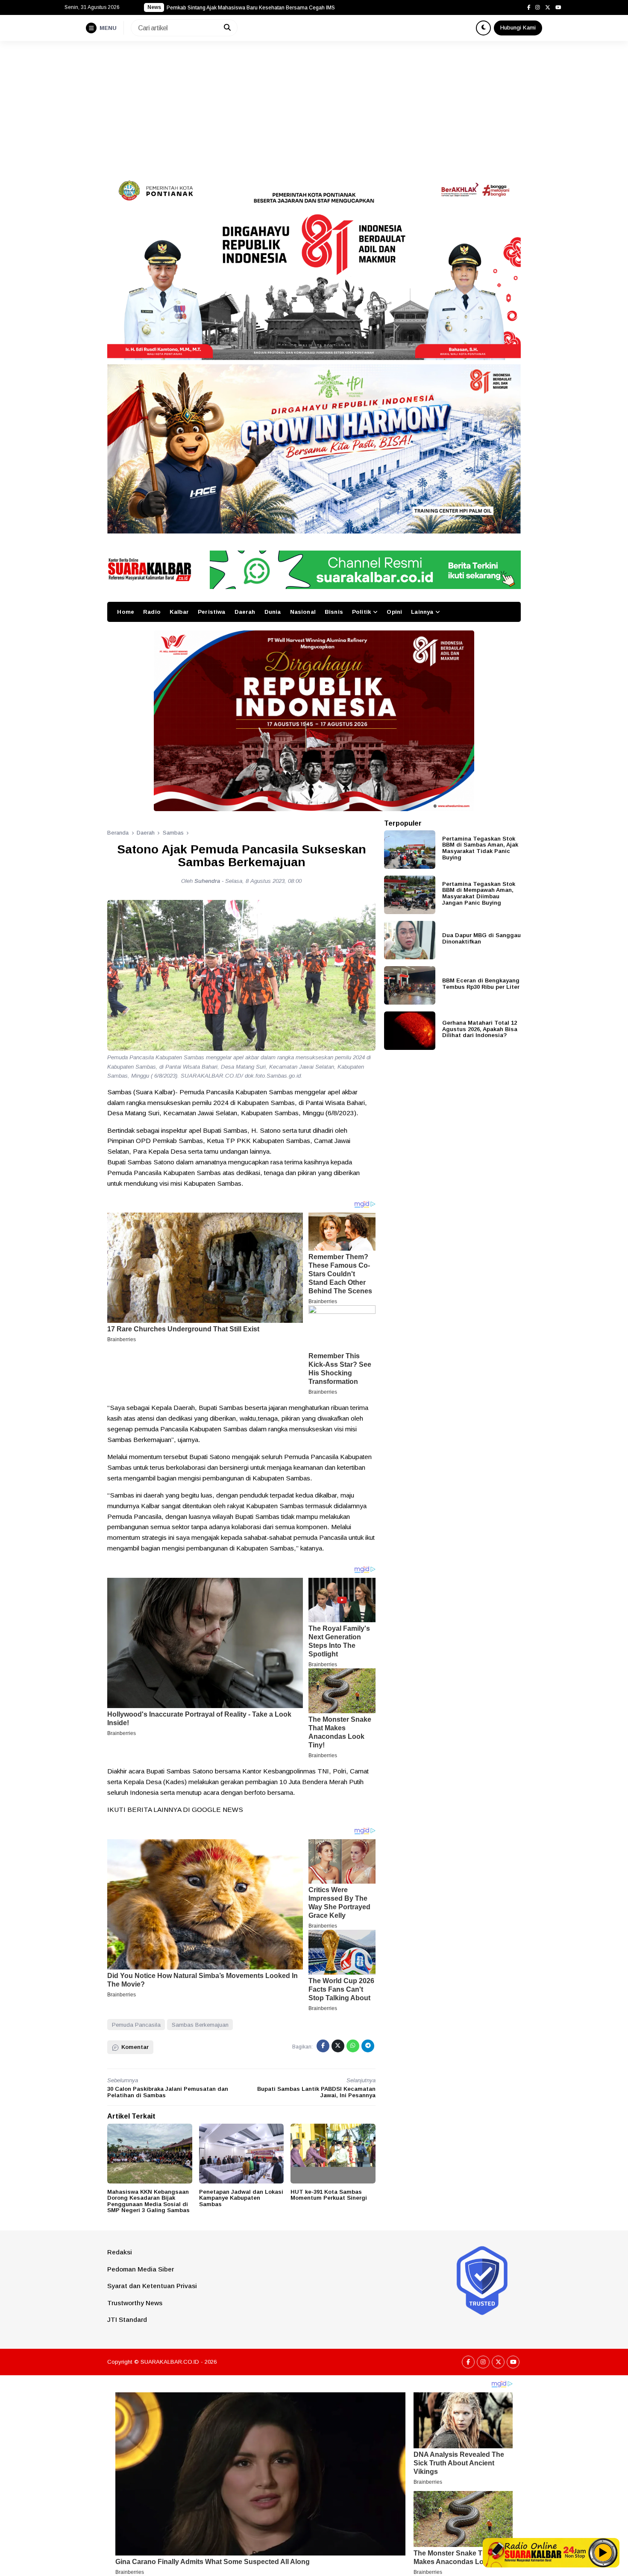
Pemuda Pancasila (136, 2025)
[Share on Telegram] (368, 2046)
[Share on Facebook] (323, 2046)
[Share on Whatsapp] (353, 2046)
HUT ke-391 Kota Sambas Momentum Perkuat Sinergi (329, 2195)
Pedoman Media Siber (141, 2269)
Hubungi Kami (518, 28)
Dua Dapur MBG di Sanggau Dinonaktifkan (481, 938)
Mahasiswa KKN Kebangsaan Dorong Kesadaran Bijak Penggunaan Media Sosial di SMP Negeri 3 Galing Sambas (148, 2201)
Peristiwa (211, 612)
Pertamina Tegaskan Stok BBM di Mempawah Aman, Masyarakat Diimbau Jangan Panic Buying (479, 893)
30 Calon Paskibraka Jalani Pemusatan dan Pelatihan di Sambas (168, 2092)
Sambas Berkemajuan (200, 2025)
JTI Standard (127, 2320)
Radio (152, 612)
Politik (361, 612)
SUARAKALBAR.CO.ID (170, 2362)
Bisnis (334, 612)
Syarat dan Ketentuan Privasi (152, 2286)
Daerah (245, 612)
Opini (394, 612)
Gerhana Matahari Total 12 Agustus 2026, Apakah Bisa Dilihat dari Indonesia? (480, 1029)
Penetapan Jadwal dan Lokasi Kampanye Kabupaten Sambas (241, 2198)
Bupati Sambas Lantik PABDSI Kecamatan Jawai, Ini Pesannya (316, 2092)
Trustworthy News (135, 2303)
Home (126, 612)
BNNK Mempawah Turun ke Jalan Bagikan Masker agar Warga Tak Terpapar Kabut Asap (271, 8)
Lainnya (422, 612)
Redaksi (120, 2252)
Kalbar (179, 612)
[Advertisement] (314, 105)
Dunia (273, 612)
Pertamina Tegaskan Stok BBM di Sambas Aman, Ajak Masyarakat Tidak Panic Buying (480, 848)
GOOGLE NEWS (217, 1810)
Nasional (303, 612)
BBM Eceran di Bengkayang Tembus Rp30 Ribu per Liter (481, 984)
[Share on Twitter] (338, 2046)
